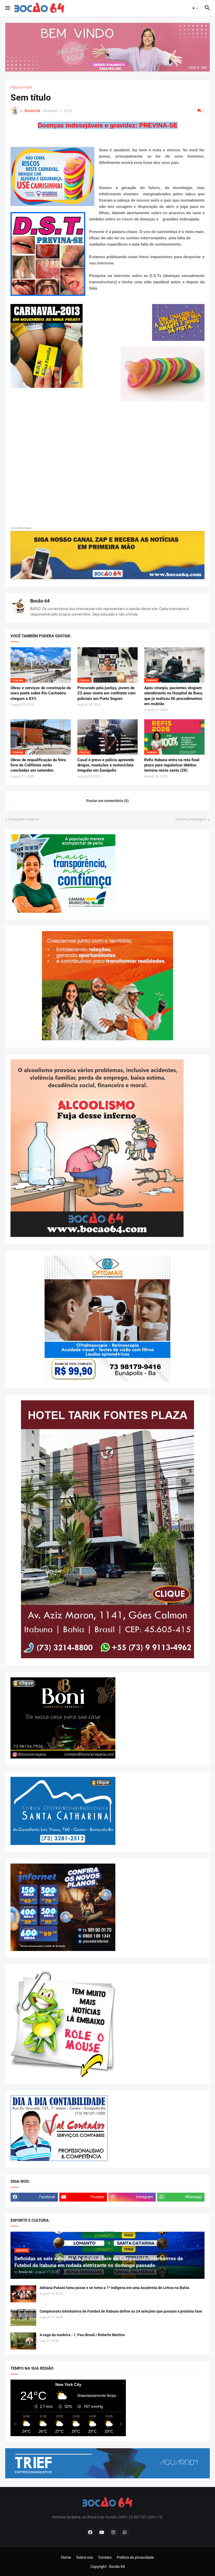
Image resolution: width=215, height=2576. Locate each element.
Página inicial (21, 87)
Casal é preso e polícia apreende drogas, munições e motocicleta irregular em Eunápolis (106, 765)
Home (66, 2557)
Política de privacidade (135, 2557)
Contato (105, 2557)
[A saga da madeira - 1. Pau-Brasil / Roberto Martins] (23, 2341)
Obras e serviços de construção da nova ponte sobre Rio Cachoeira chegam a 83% (41, 693)
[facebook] (90, 2532)
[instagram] (113, 2532)
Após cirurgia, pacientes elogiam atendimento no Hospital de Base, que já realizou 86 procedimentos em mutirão (174, 696)
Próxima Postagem (191, 819)
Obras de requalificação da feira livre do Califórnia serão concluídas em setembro (38, 765)
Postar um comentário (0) (107, 801)
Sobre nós (85, 2557)
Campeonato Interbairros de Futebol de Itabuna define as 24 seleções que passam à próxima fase (121, 2311)
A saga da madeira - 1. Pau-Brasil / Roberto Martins (82, 2335)
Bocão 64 (40, 601)
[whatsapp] (125, 2532)
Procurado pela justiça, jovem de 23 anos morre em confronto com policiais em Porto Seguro (106, 693)
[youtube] (102, 2532)
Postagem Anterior (24, 819)
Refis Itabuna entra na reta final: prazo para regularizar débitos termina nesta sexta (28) (172, 765)
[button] (7, 8)
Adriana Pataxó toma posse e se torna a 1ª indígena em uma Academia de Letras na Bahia (114, 2288)
